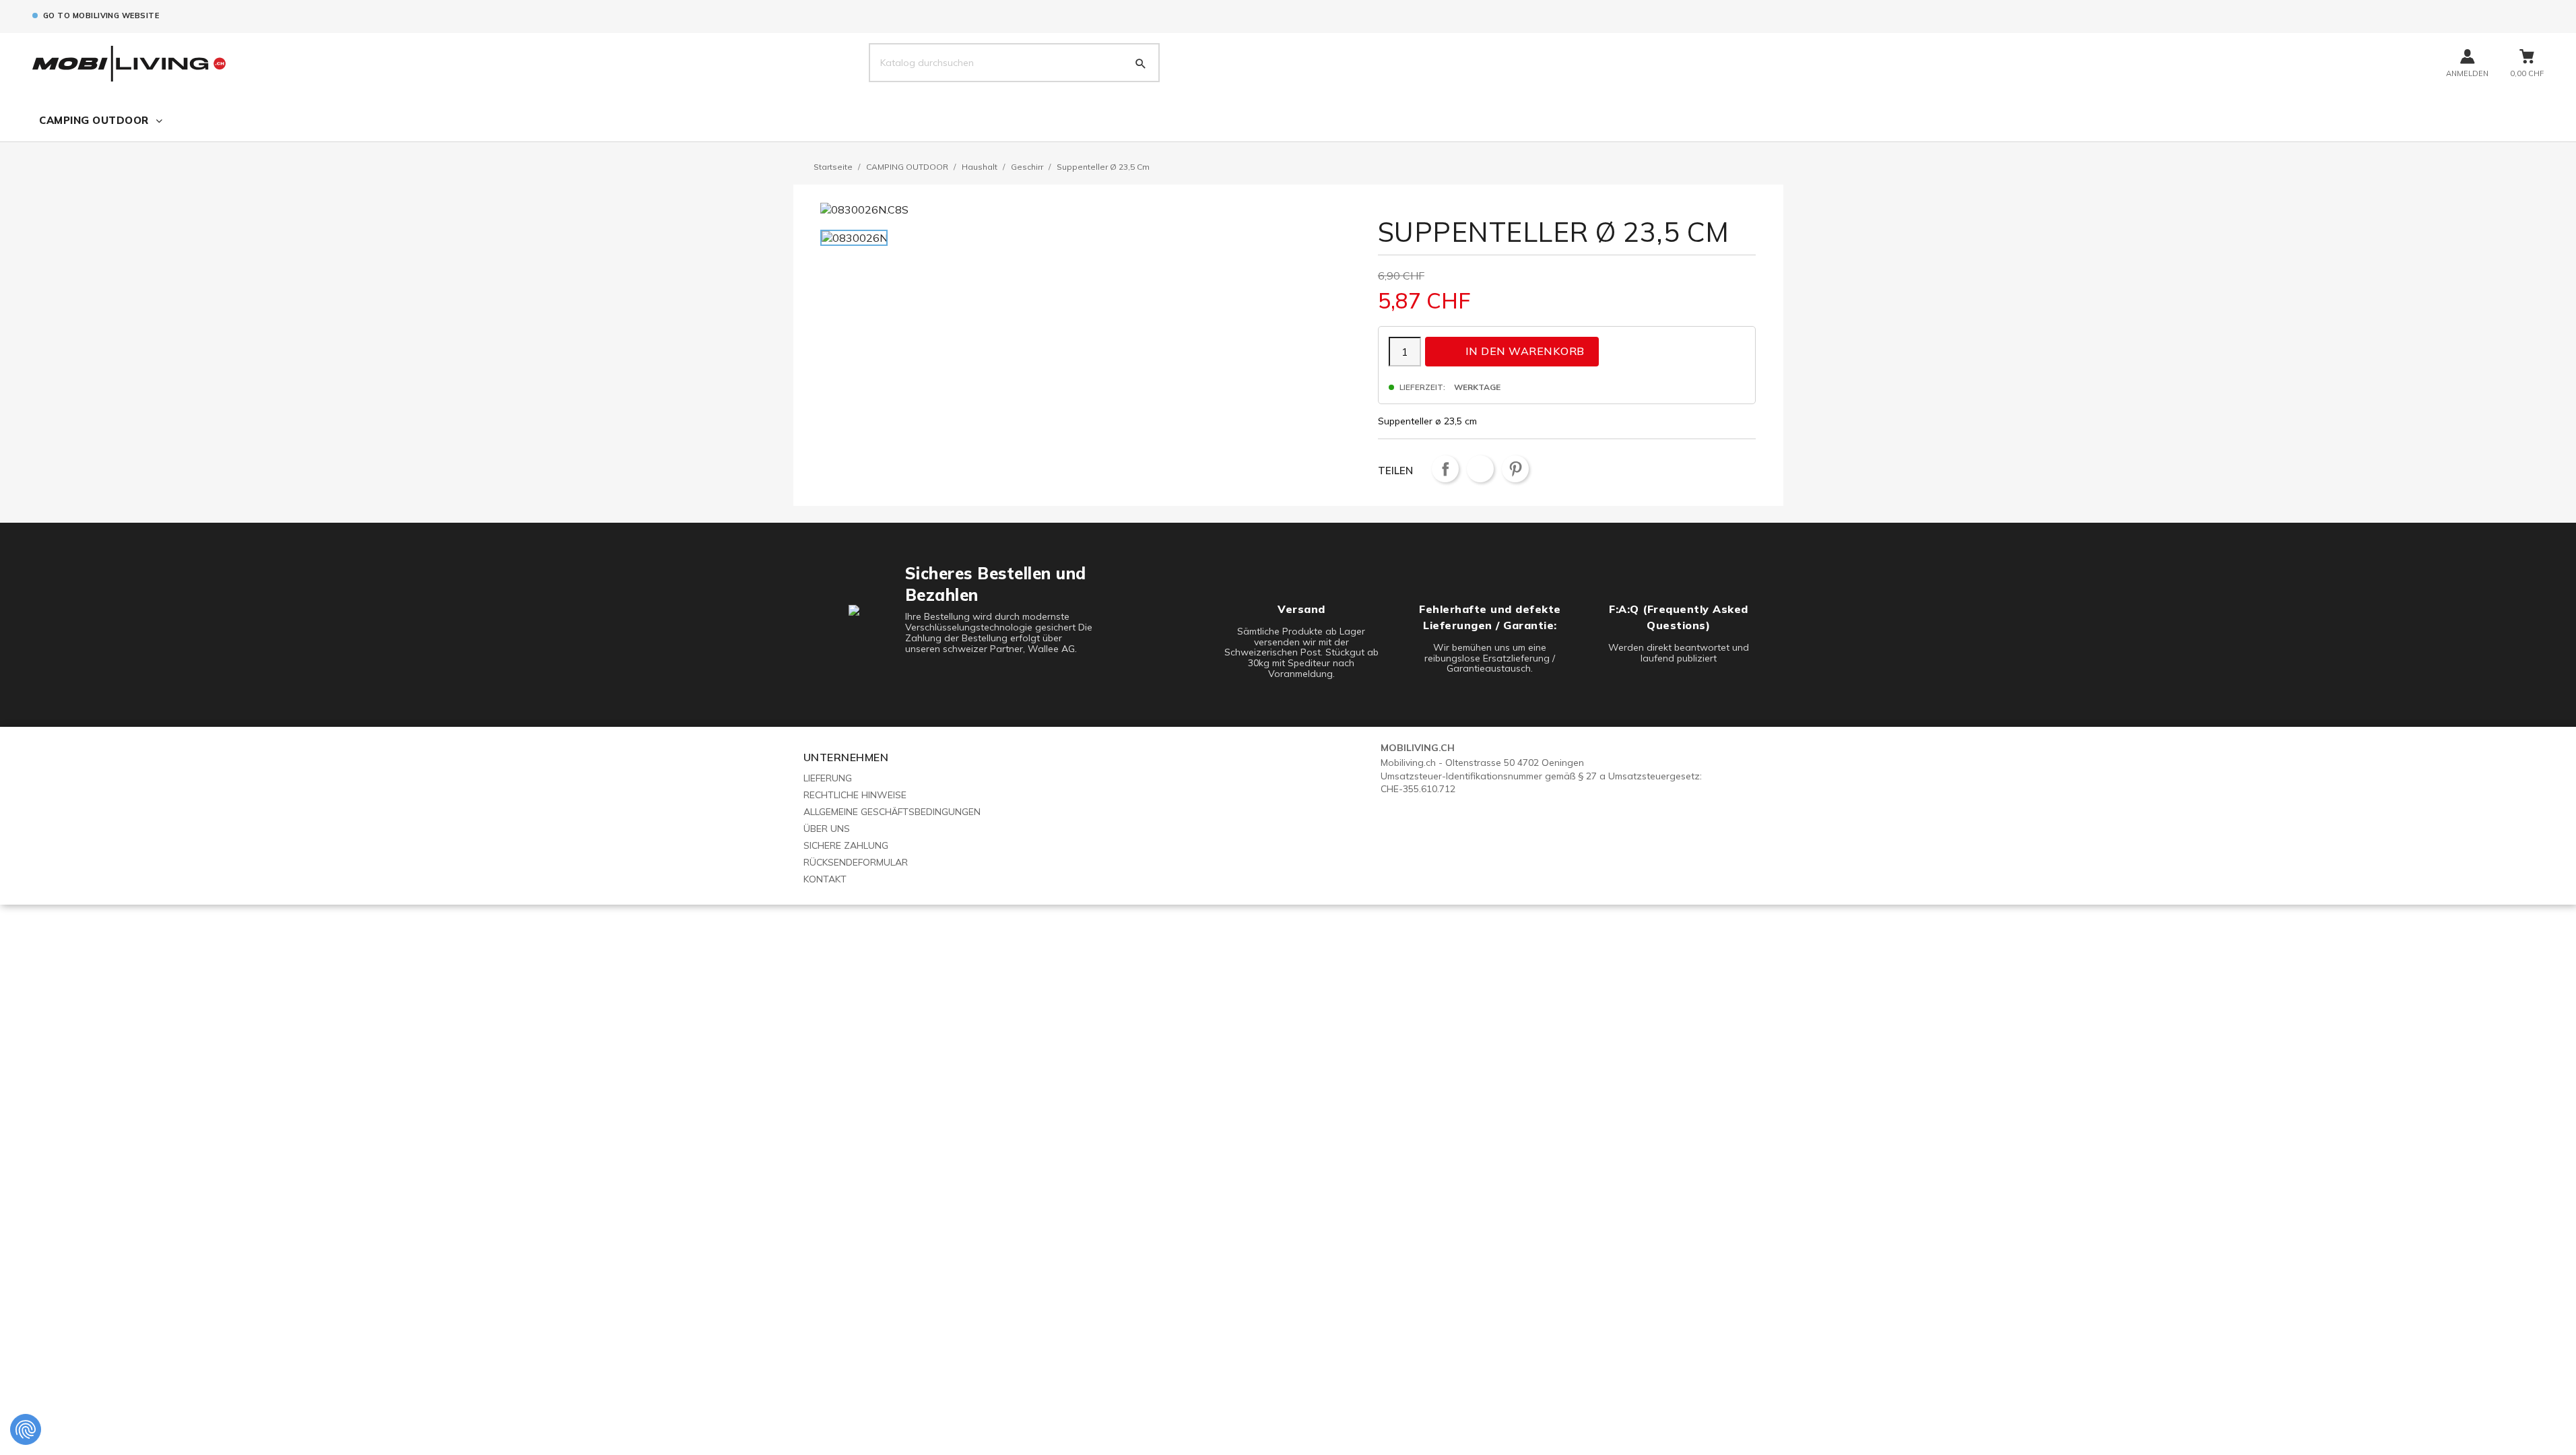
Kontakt (825, 879)
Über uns (827, 829)
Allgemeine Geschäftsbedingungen (892, 812)
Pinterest (1515, 469)
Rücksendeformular (856, 862)
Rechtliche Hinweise (855, 795)
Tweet (1480, 469)
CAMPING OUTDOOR (94, 120)
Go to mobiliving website (101, 15)
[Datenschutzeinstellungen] (26, 1429)
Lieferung (828, 778)
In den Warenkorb (1513, 351)
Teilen (1445, 469)
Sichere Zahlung (846, 845)
